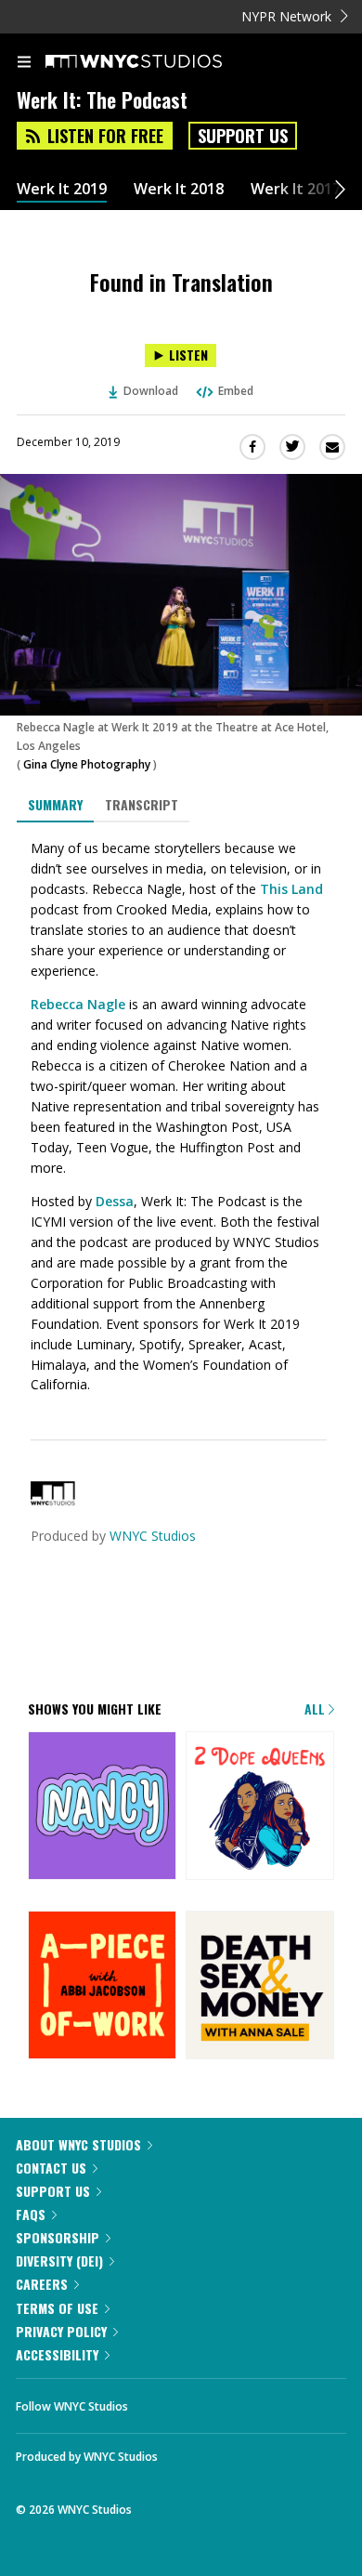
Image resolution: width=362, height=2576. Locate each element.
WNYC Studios (153, 1536)
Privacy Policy (61, 2331)
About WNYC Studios (78, 2144)
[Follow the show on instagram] (262, 2401)
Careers (42, 2284)
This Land (291, 889)
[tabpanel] (181, 1117)
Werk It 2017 (296, 189)
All (317, 1709)
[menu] (24, 63)
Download (151, 391)
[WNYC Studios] (53, 1500)
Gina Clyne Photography (87, 764)
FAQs (31, 2214)
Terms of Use (57, 2308)
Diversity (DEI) (59, 2261)
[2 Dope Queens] (260, 1807)
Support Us (243, 136)
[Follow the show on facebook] (161, 2401)
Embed (236, 391)
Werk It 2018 (179, 189)
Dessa (115, 1201)
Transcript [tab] (142, 804)
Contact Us (51, 2168)
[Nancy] (102, 1807)
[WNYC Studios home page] (157, 62)
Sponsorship (58, 2237)
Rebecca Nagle (78, 1004)
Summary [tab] (55, 804)
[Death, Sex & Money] (260, 1986)
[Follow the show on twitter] (212, 2401)
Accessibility (57, 2354)
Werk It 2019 (62, 189)
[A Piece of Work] (102, 1986)
